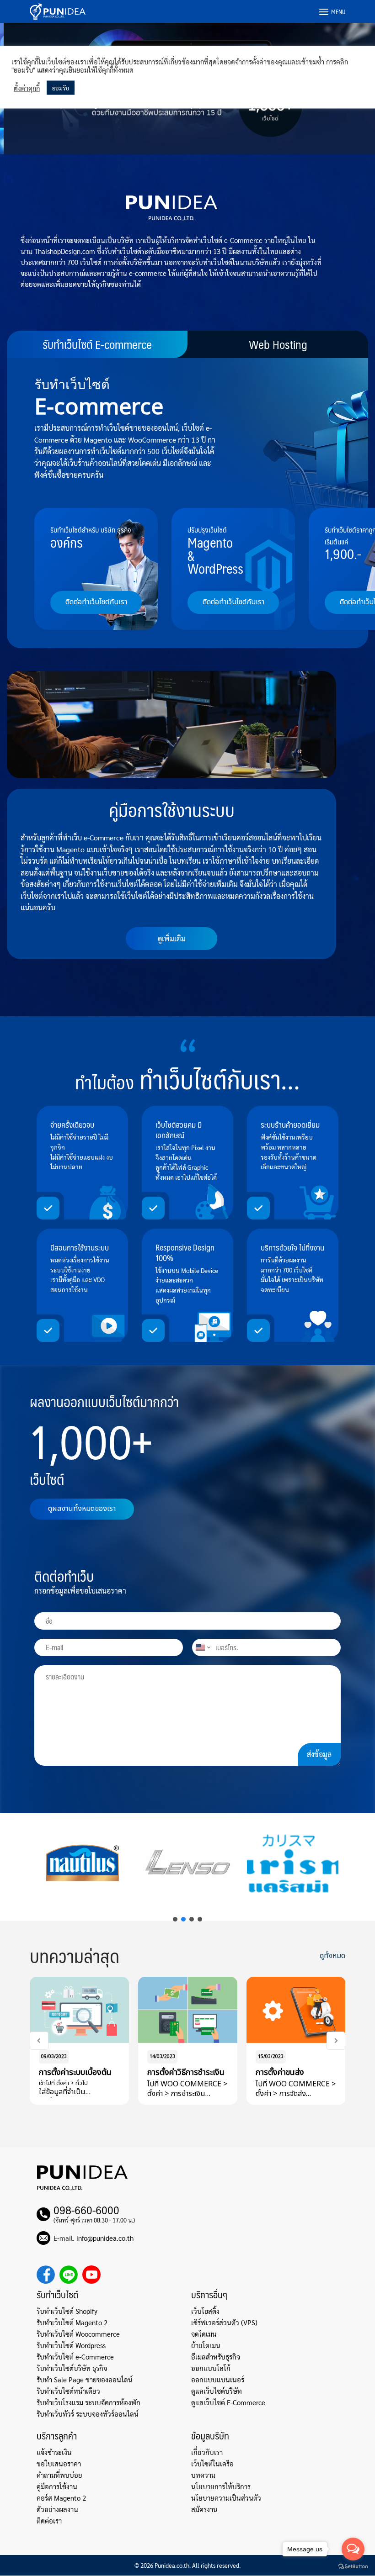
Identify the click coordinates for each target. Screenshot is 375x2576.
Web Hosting (278, 344)
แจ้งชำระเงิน (54, 2452)
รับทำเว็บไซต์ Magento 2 (72, 2322)
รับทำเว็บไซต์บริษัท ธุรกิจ (72, 2368)
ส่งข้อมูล (319, 1754)
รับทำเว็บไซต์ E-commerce (97, 344)
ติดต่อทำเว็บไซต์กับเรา (96, 602)
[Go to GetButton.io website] (353, 2567)
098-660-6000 (86, 2210)
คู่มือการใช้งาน (57, 2486)
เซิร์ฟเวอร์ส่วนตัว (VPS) (224, 2322)
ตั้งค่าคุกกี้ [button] (27, 88)
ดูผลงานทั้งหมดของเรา (82, 1509)
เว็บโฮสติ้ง (205, 2311)
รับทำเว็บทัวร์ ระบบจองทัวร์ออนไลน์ (88, 2414)
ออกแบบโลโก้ (211, 2368)
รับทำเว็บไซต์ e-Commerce (75, 2357)
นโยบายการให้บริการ (221, 2486)
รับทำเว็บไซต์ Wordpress (71, 2345)
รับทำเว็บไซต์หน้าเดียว (68, 2391)
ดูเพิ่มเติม (172, 938)
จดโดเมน (204, 2334)
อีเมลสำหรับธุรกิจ (216, 2357)
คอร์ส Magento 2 (61, 2498)
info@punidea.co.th (105, 2238)
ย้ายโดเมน (206, 2345)
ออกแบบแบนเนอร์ (218, 2379)
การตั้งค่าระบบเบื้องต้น (75, 2072)
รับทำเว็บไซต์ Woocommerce (78, 2334)
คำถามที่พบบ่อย (59, 2475)
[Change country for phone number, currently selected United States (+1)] (202, 1647)
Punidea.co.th (172, 2565)
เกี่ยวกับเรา (207, 2452)
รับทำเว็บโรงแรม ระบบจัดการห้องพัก (88, 2402)
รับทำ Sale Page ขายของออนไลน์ (85, 2379)
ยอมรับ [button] (61, 88)
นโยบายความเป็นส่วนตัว (226, 2498)
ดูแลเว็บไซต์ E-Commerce (228, 2402)
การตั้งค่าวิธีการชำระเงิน (186, 2072)
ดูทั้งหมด (332, 1956)
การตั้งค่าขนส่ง (280, 2072)
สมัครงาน (204, 2509)
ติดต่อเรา (49, 2521)
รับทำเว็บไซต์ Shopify (67, 2311)
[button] (175, 1919)
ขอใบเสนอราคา (59, 2463)
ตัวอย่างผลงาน (57, 2509)
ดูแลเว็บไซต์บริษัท (217, 2391)
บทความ (203, 2475)
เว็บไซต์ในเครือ (212, 2463)
